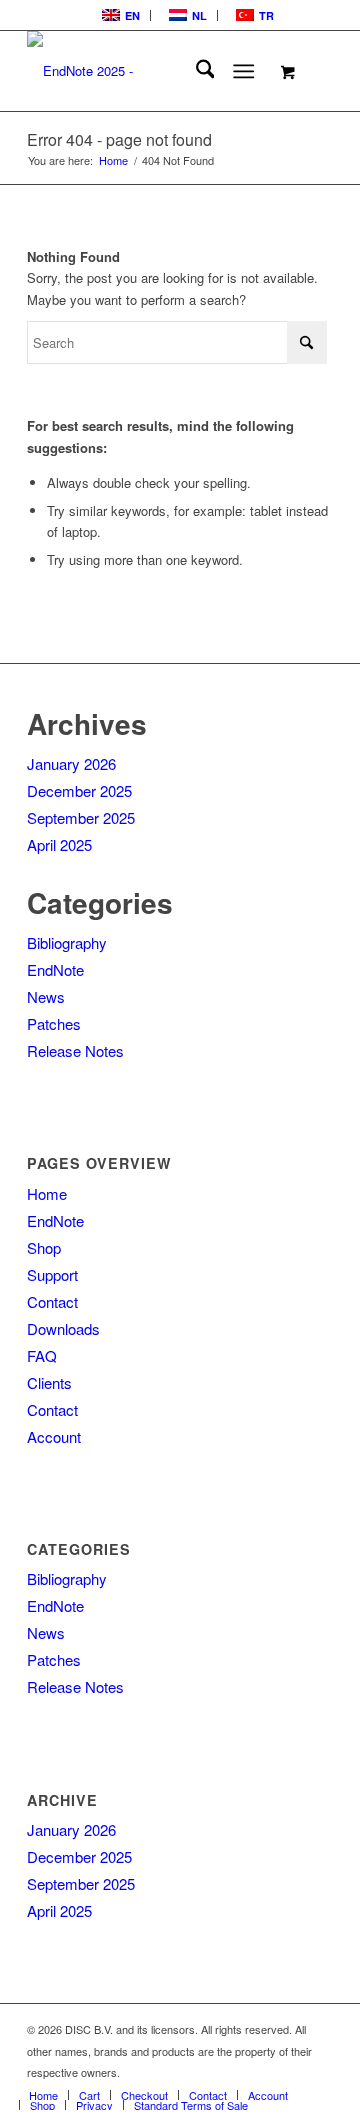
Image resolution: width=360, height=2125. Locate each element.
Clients (49, 1382)
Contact (52, 1301)
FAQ (42, 1355)
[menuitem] (119, 15)
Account (54, 1436)
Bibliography (67, 942)
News (46, 996)
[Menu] (244, 71)
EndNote (55, 969)
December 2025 (79, 790)
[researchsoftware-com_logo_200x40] (149, 71)
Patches (54, 1023)
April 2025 (59, 844)
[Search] (195, 71)
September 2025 (81, 817)
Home (47, 1193)
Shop (44, 1247)
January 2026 (71, 763)
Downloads (63, 1328)
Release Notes (75, 1050)
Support (52, 1274)
